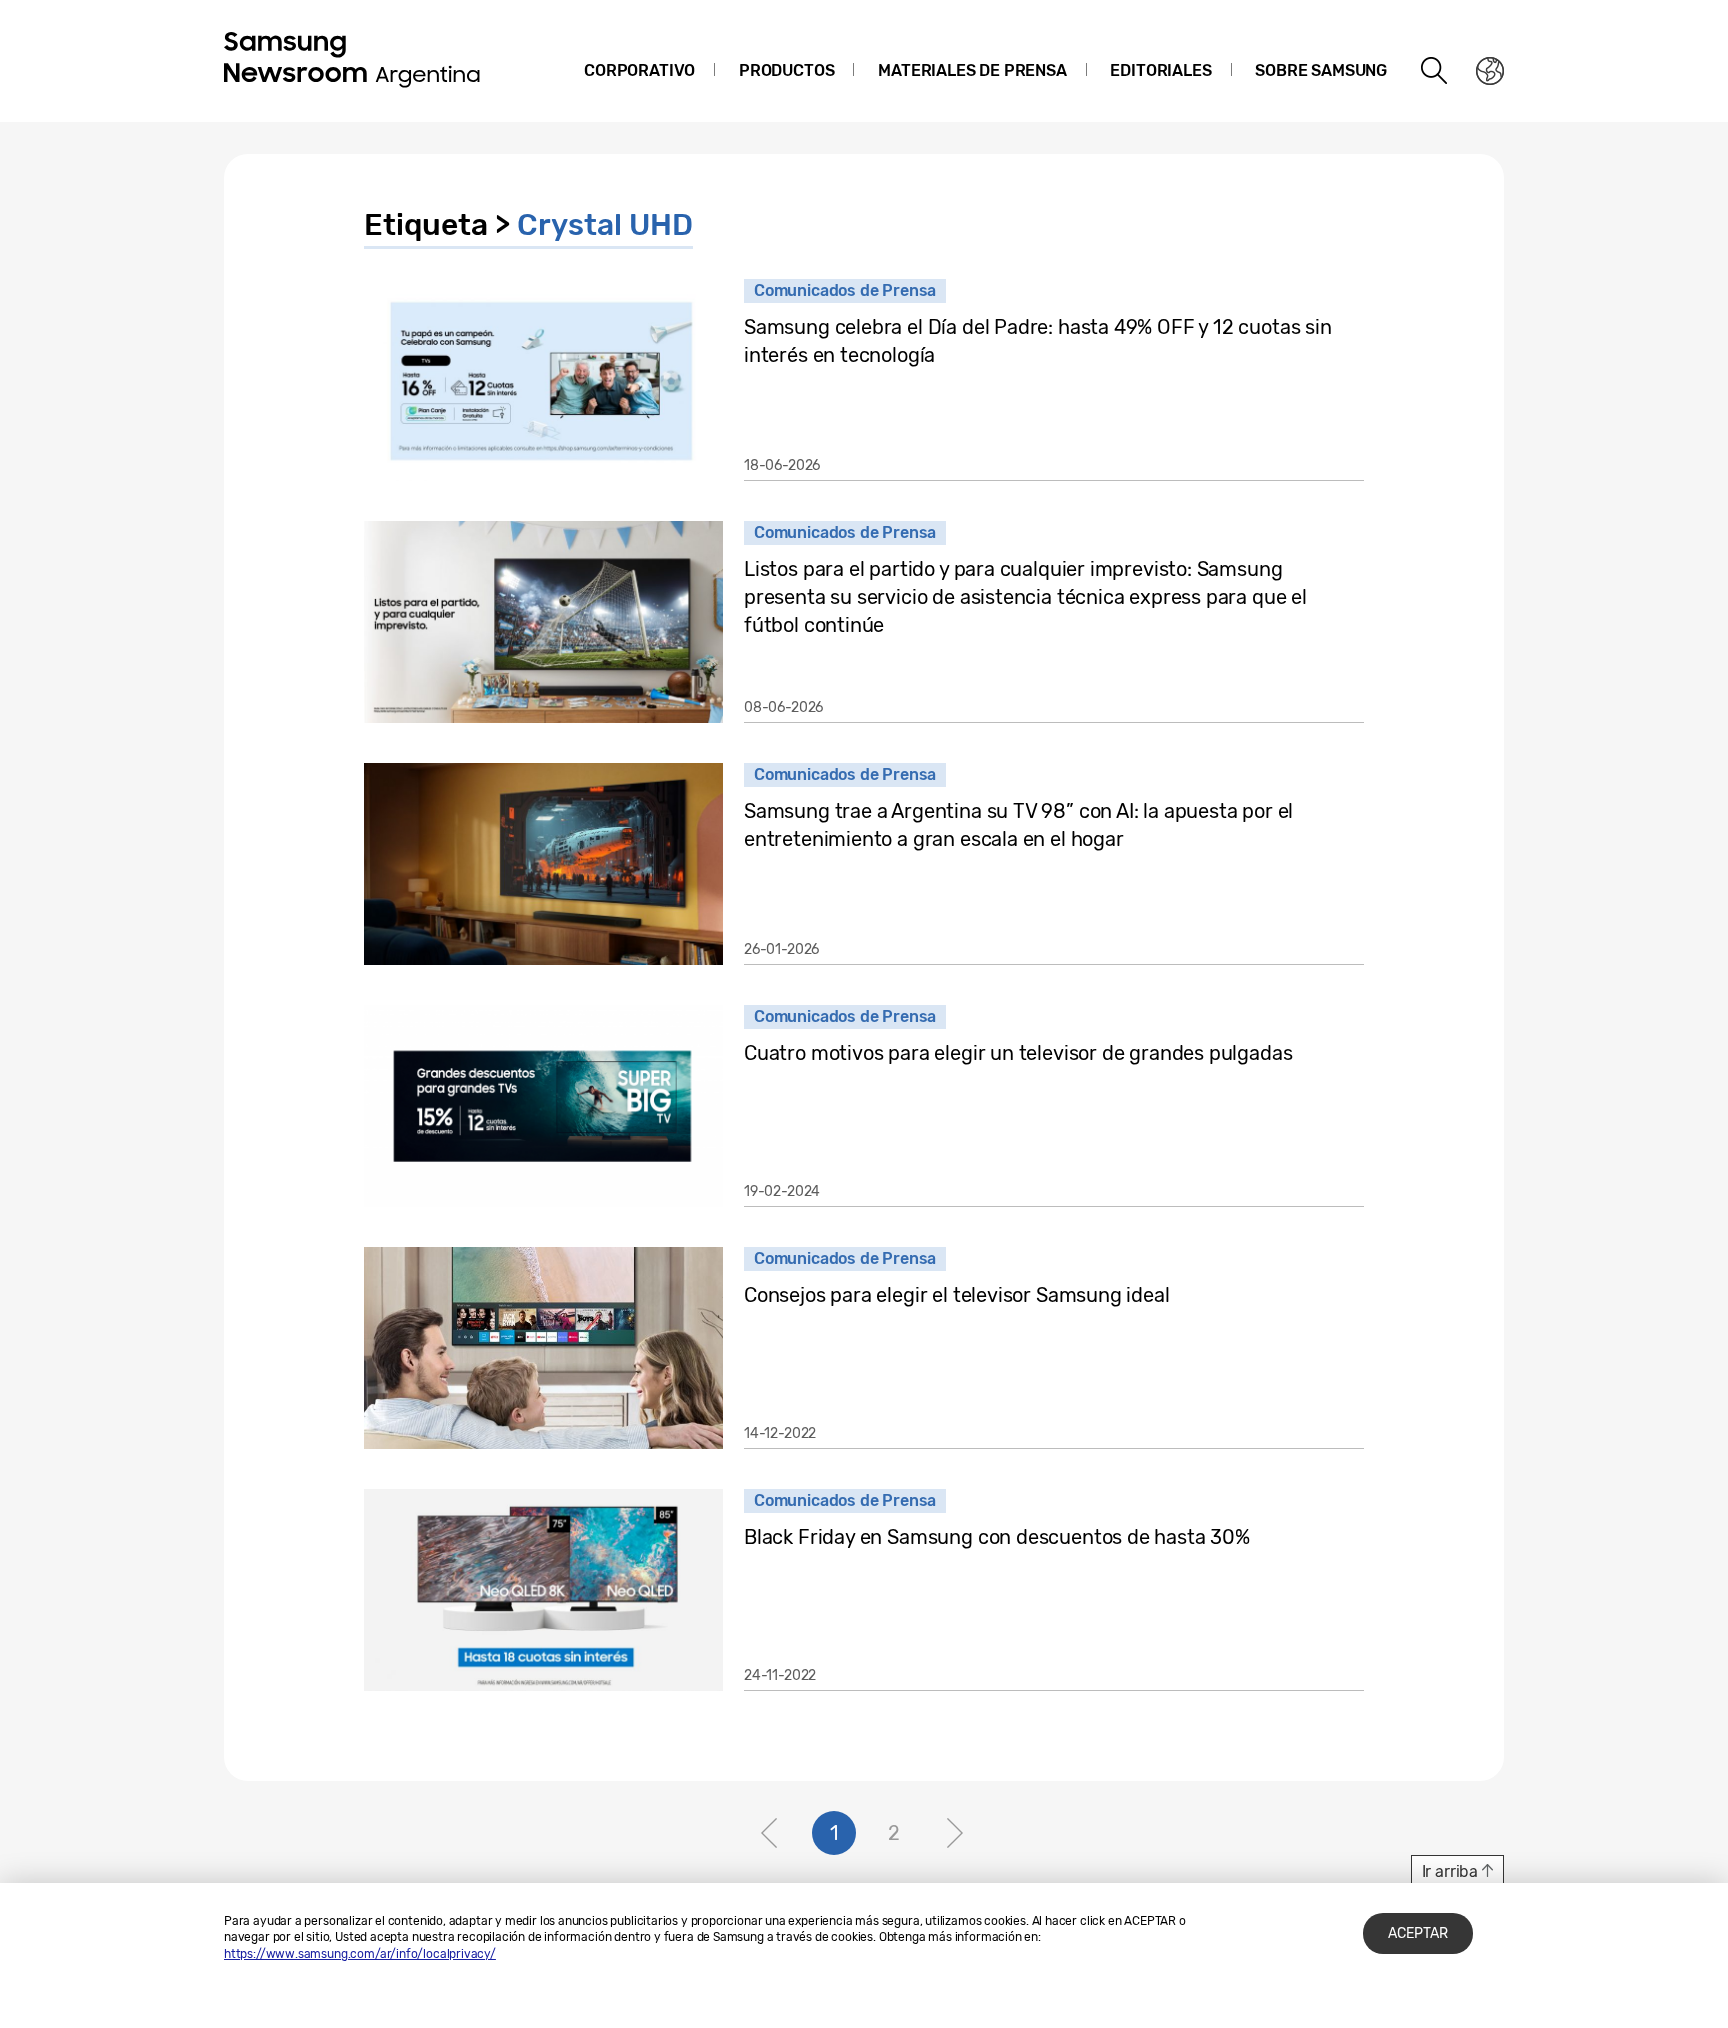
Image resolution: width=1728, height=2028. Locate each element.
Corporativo (639, 70)
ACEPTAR (1418, 1933)
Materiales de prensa (972, 70)
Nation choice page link (1490, 71)
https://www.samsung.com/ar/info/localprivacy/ (360, 1954)
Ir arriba (1450, 1871)
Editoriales (1160, 70)
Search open (1435, 71)
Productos (786, 70)
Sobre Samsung (1321, 70)
